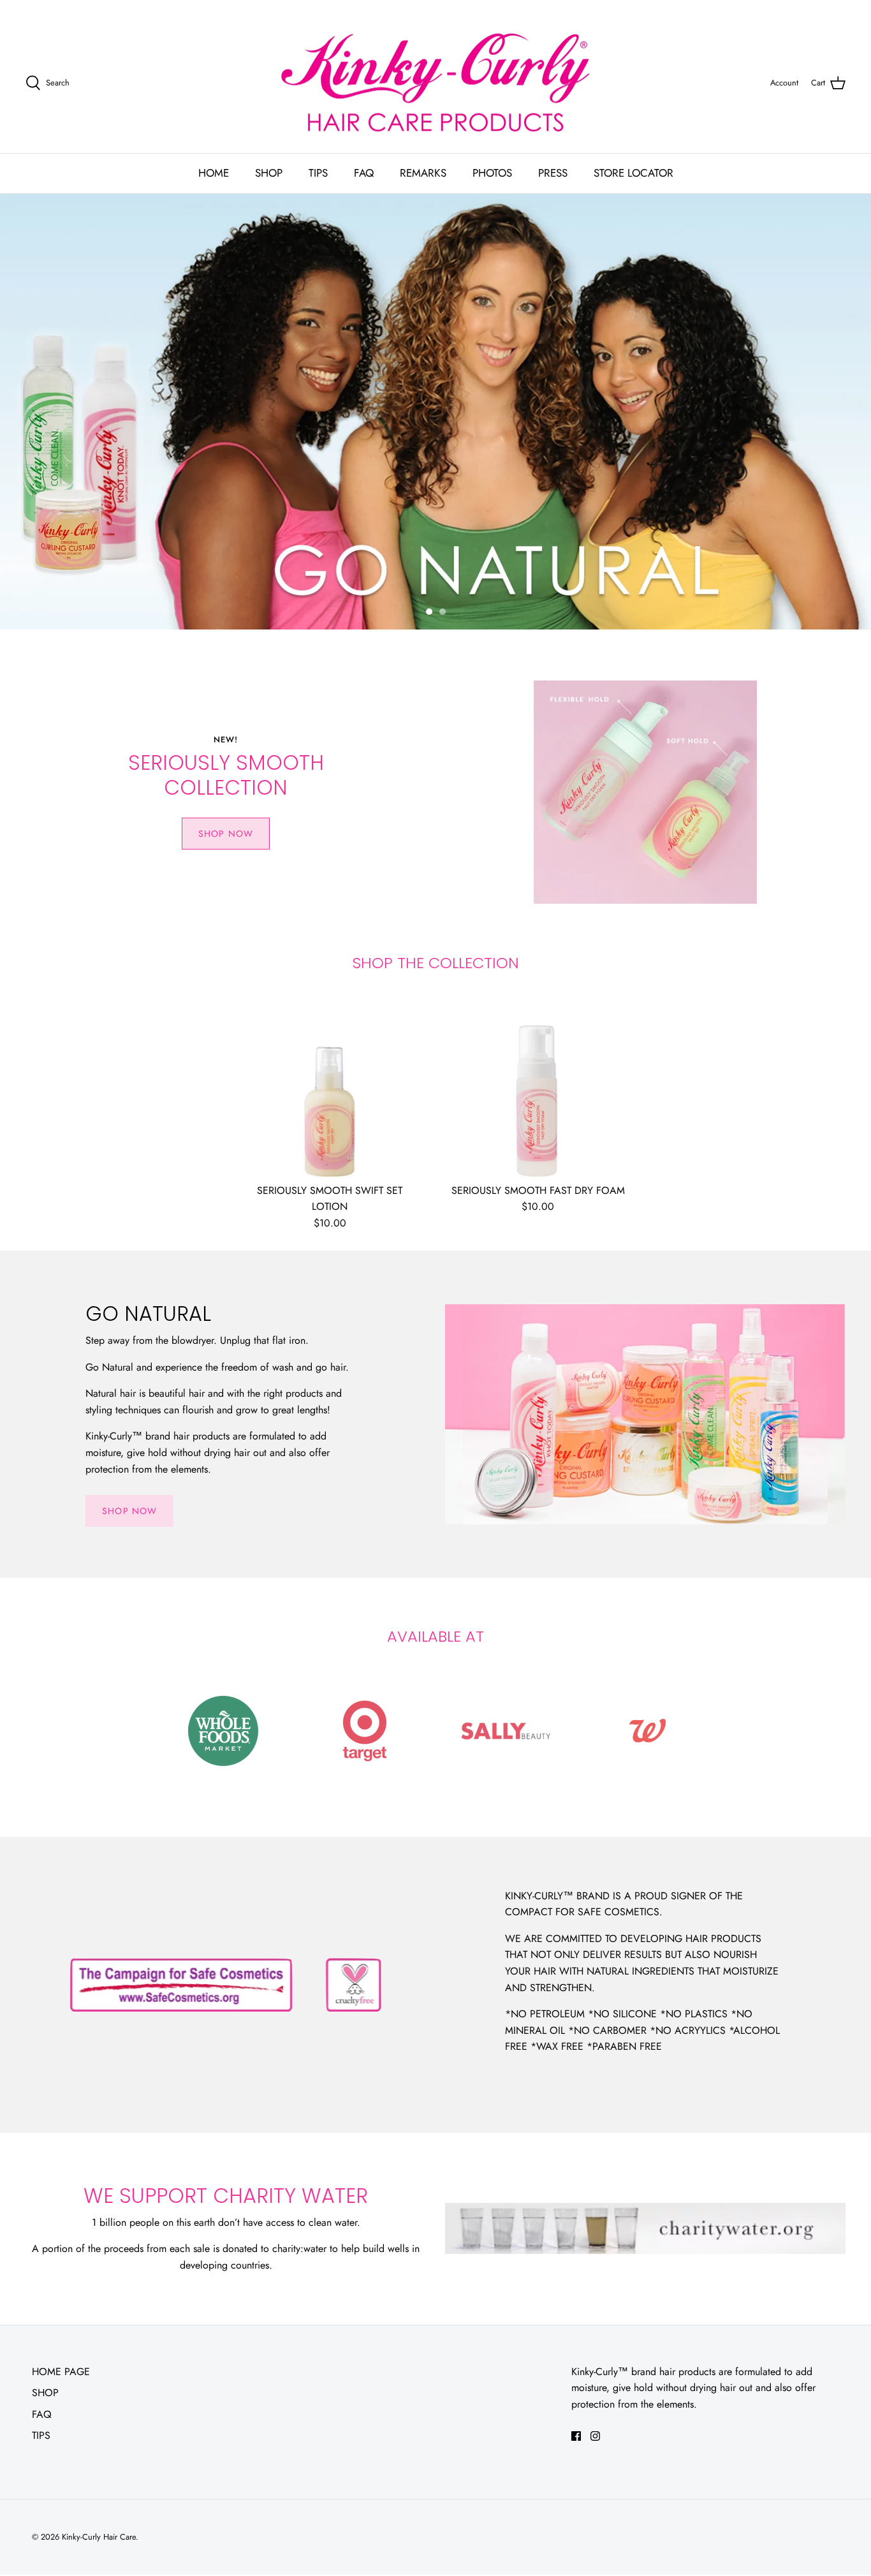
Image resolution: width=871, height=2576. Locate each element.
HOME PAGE (61, 2372)
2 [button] (450, 607)
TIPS (318, 173)
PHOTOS (492, 173)
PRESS (553, 173)
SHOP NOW (226, 834)
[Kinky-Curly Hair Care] (435, 83)
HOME (214, 173)
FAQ (364, 173)
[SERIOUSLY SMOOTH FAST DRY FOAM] (538, 1085)
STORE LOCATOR (633, 173)
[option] (435, 412)
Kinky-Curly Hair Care (99, 2537)
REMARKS (423, 173)
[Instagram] (595, 2436)
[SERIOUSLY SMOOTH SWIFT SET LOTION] (330, 1085)
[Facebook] (576, 2436)
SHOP (269, 173)
